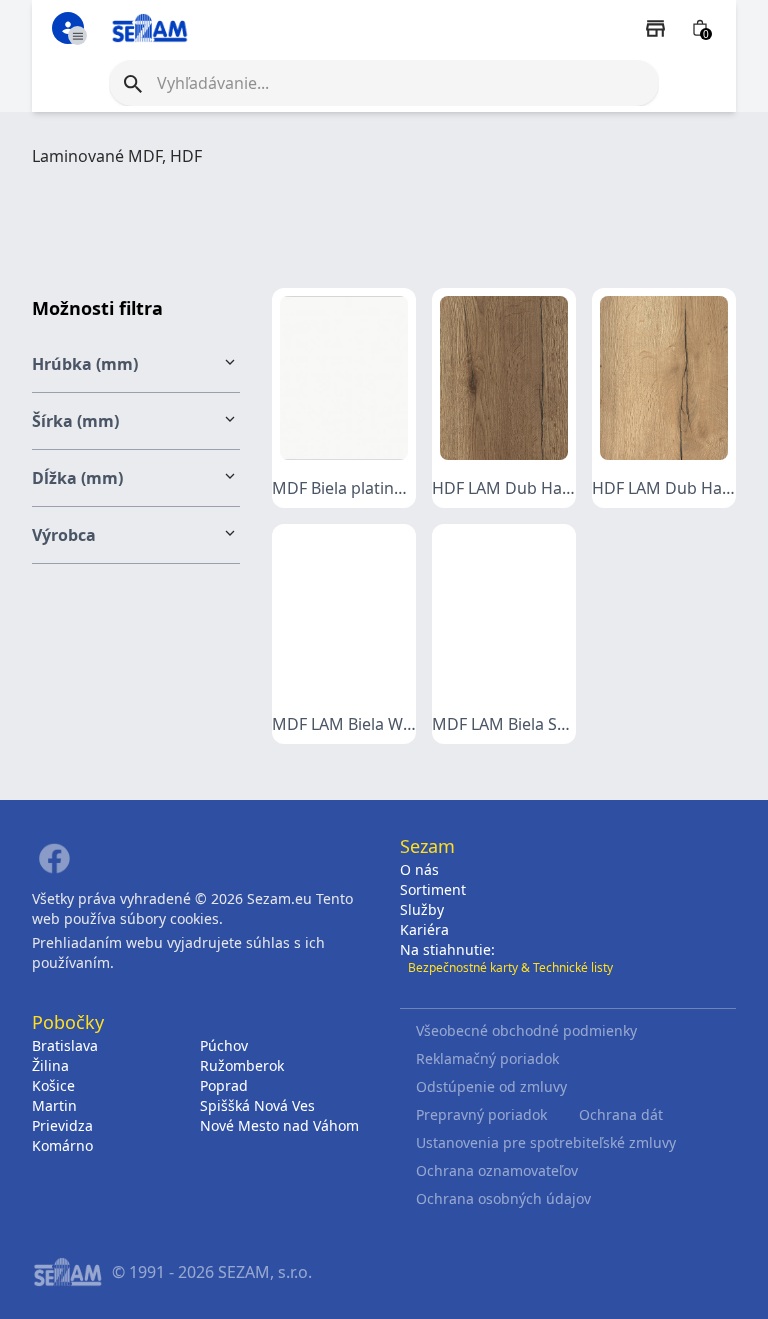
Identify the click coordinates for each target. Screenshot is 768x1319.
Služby (422, 909)
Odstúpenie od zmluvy (491, 1086)
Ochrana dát (621, 1114)
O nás (419, 869)
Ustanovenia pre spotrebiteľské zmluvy (546, 1142)
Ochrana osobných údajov (503, 1198)
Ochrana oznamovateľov (497, 1170)
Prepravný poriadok (481, 1114)
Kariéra (424, 929)
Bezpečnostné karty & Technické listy (510, 967)
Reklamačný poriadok (487, 1058)
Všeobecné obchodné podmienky (526, 1030)
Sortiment (433, 889)
